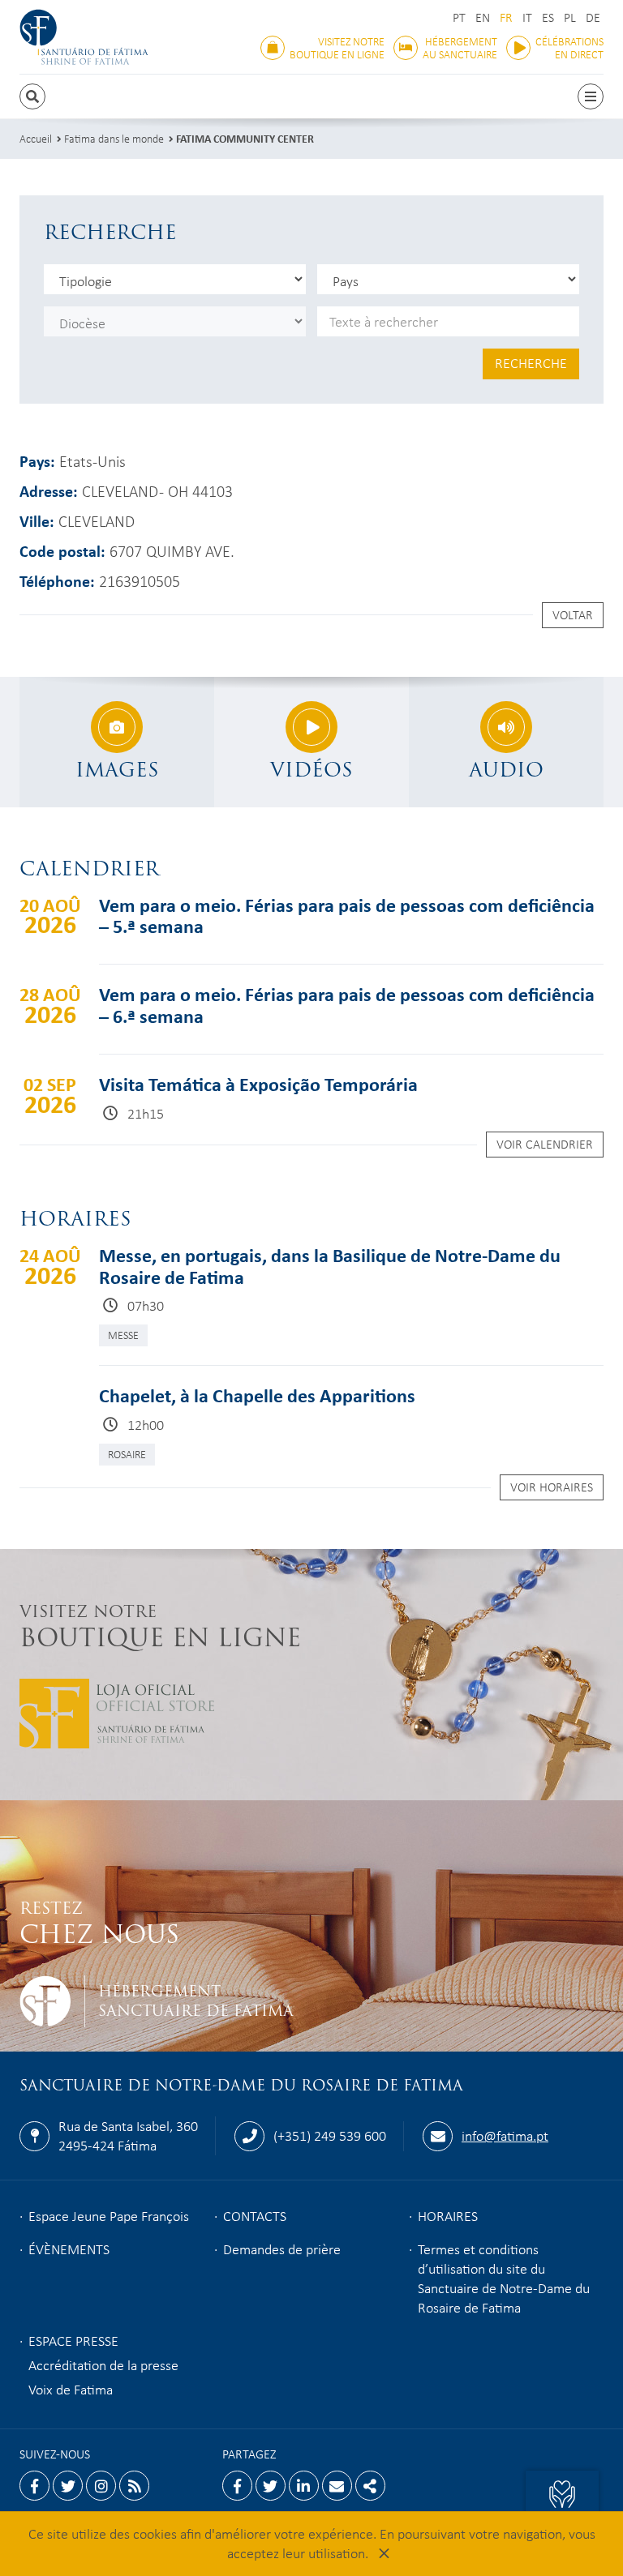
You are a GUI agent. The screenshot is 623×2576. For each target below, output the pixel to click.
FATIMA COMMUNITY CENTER (245, 138)
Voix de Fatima (71, 2389)
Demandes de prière (282, 2249)
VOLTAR (573, 614)
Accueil (36, 138)
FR (506, 17)
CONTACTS (255, 2215)
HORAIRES (448, 2215)
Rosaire (127, 1454)
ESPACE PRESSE (73, 2340)
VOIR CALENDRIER (545, 1144)
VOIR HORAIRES (552, 1487)
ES (548, 17)
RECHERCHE (531, 362)
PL (570, 17)
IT (527, 17)
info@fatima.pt (505, 2135)
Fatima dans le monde (114, 138)
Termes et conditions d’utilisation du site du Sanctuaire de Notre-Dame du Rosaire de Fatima (504, 2278)
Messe (123, 1335)
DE (593, 17)
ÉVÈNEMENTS (69, 2249)
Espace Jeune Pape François (109, 2215)
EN (483, 17)
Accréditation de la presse (103, 2364)
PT (459, 17)
